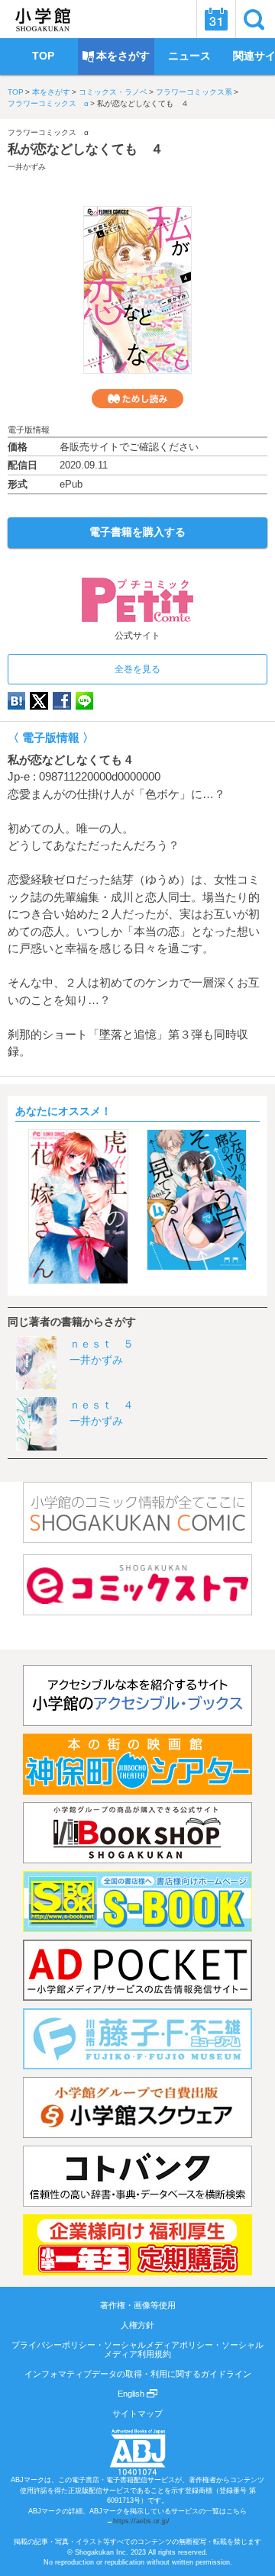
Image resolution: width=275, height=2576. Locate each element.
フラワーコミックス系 (194, 92)
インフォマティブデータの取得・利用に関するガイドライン (138, 2374)
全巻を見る (137, 669)
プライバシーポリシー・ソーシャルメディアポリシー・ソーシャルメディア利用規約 (137, 2349)
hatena (16, 701)
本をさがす (51, 92)
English (132, 2394)
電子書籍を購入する (137, 532)
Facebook (62, 701)
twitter (39, 701)
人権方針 (137, 2325)
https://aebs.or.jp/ (141, 2521)
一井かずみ (27, 167)
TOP (16, 92)
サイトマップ (137, 2413)
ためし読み (137, 399)
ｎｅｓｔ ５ (102, 1344)
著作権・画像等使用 (138, 2305)
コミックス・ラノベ (113, 92)
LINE (84, 701)
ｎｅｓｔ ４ (102, 1405)
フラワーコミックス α (48, 103)
